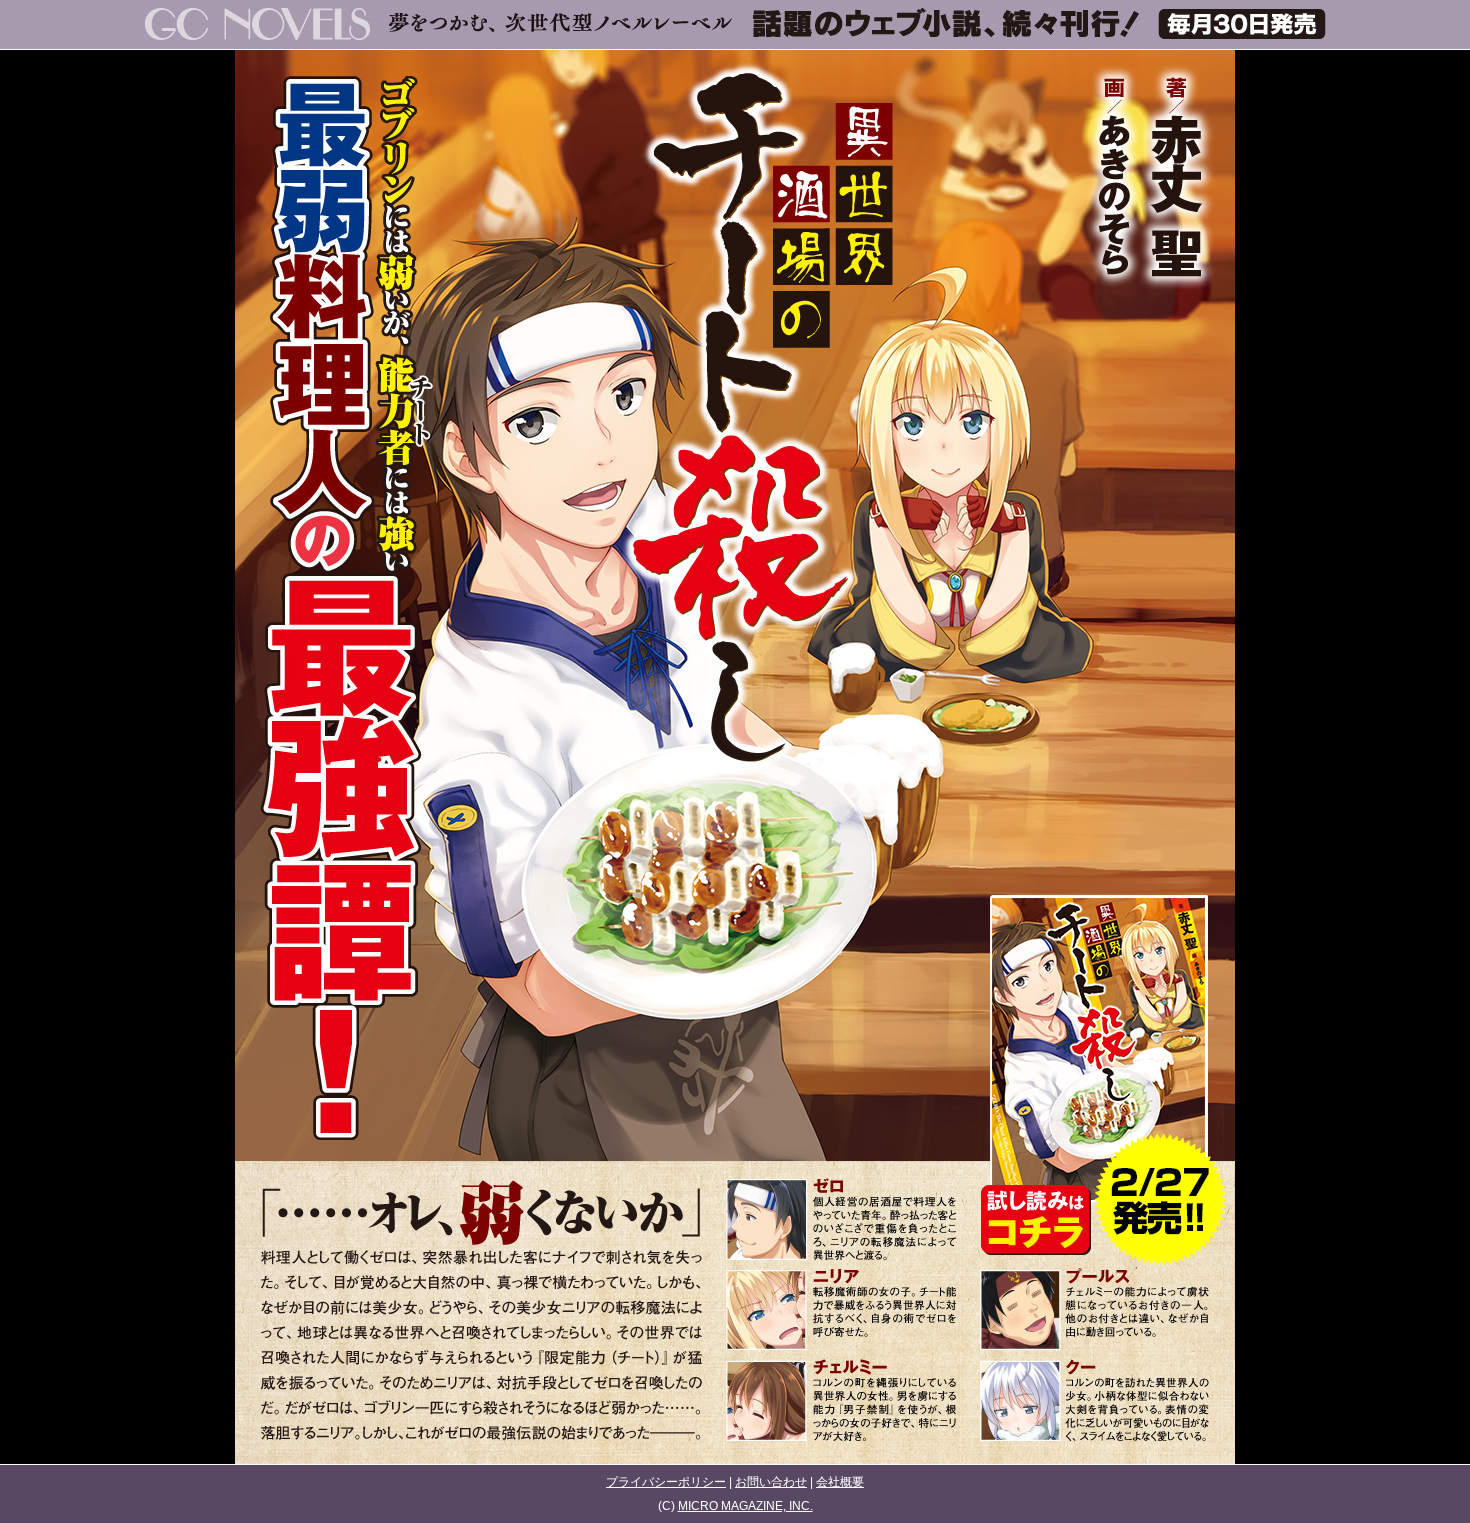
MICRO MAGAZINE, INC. (745, 1506)
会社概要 (840, 1482)
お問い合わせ (771, 1482)
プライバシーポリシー (666, 1482)
